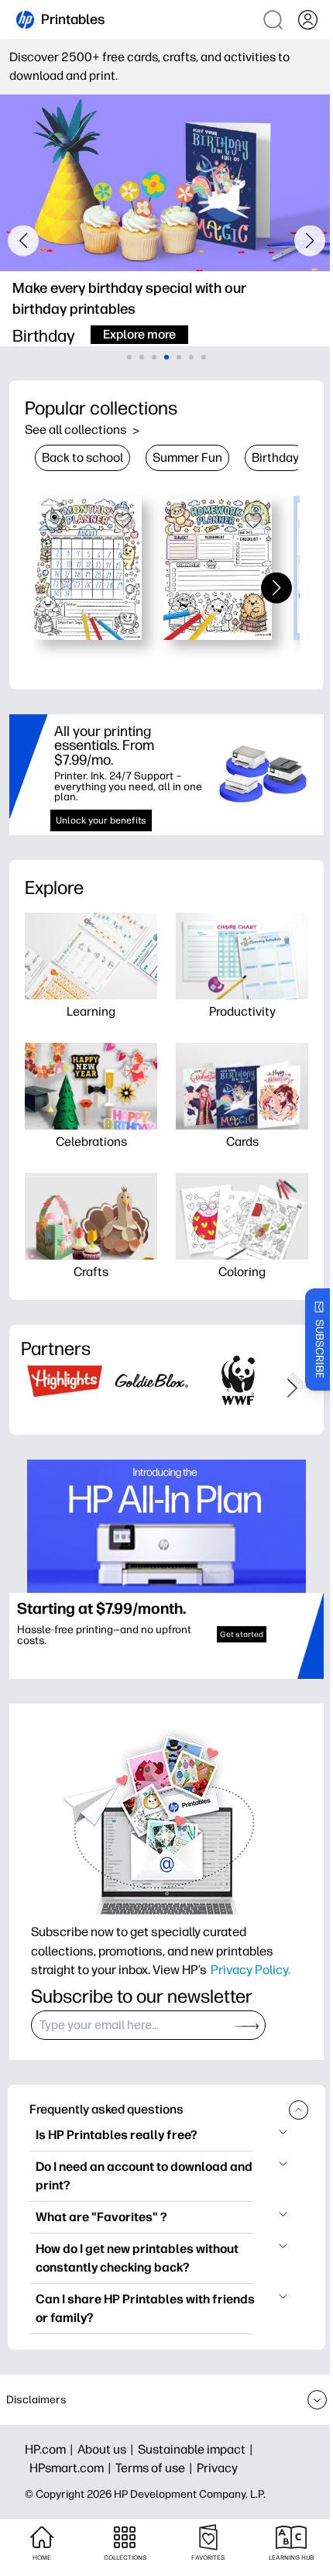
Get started (242, 1634)
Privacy (217, 2468)
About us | (108, 2449)
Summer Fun (187, 457)
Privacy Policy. (251, 1969)
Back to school (82, 457)
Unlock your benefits (101, 820)
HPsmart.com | (72, 2468)
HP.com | (51, 2449)
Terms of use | (156, 2468)
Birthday (275, 457)
